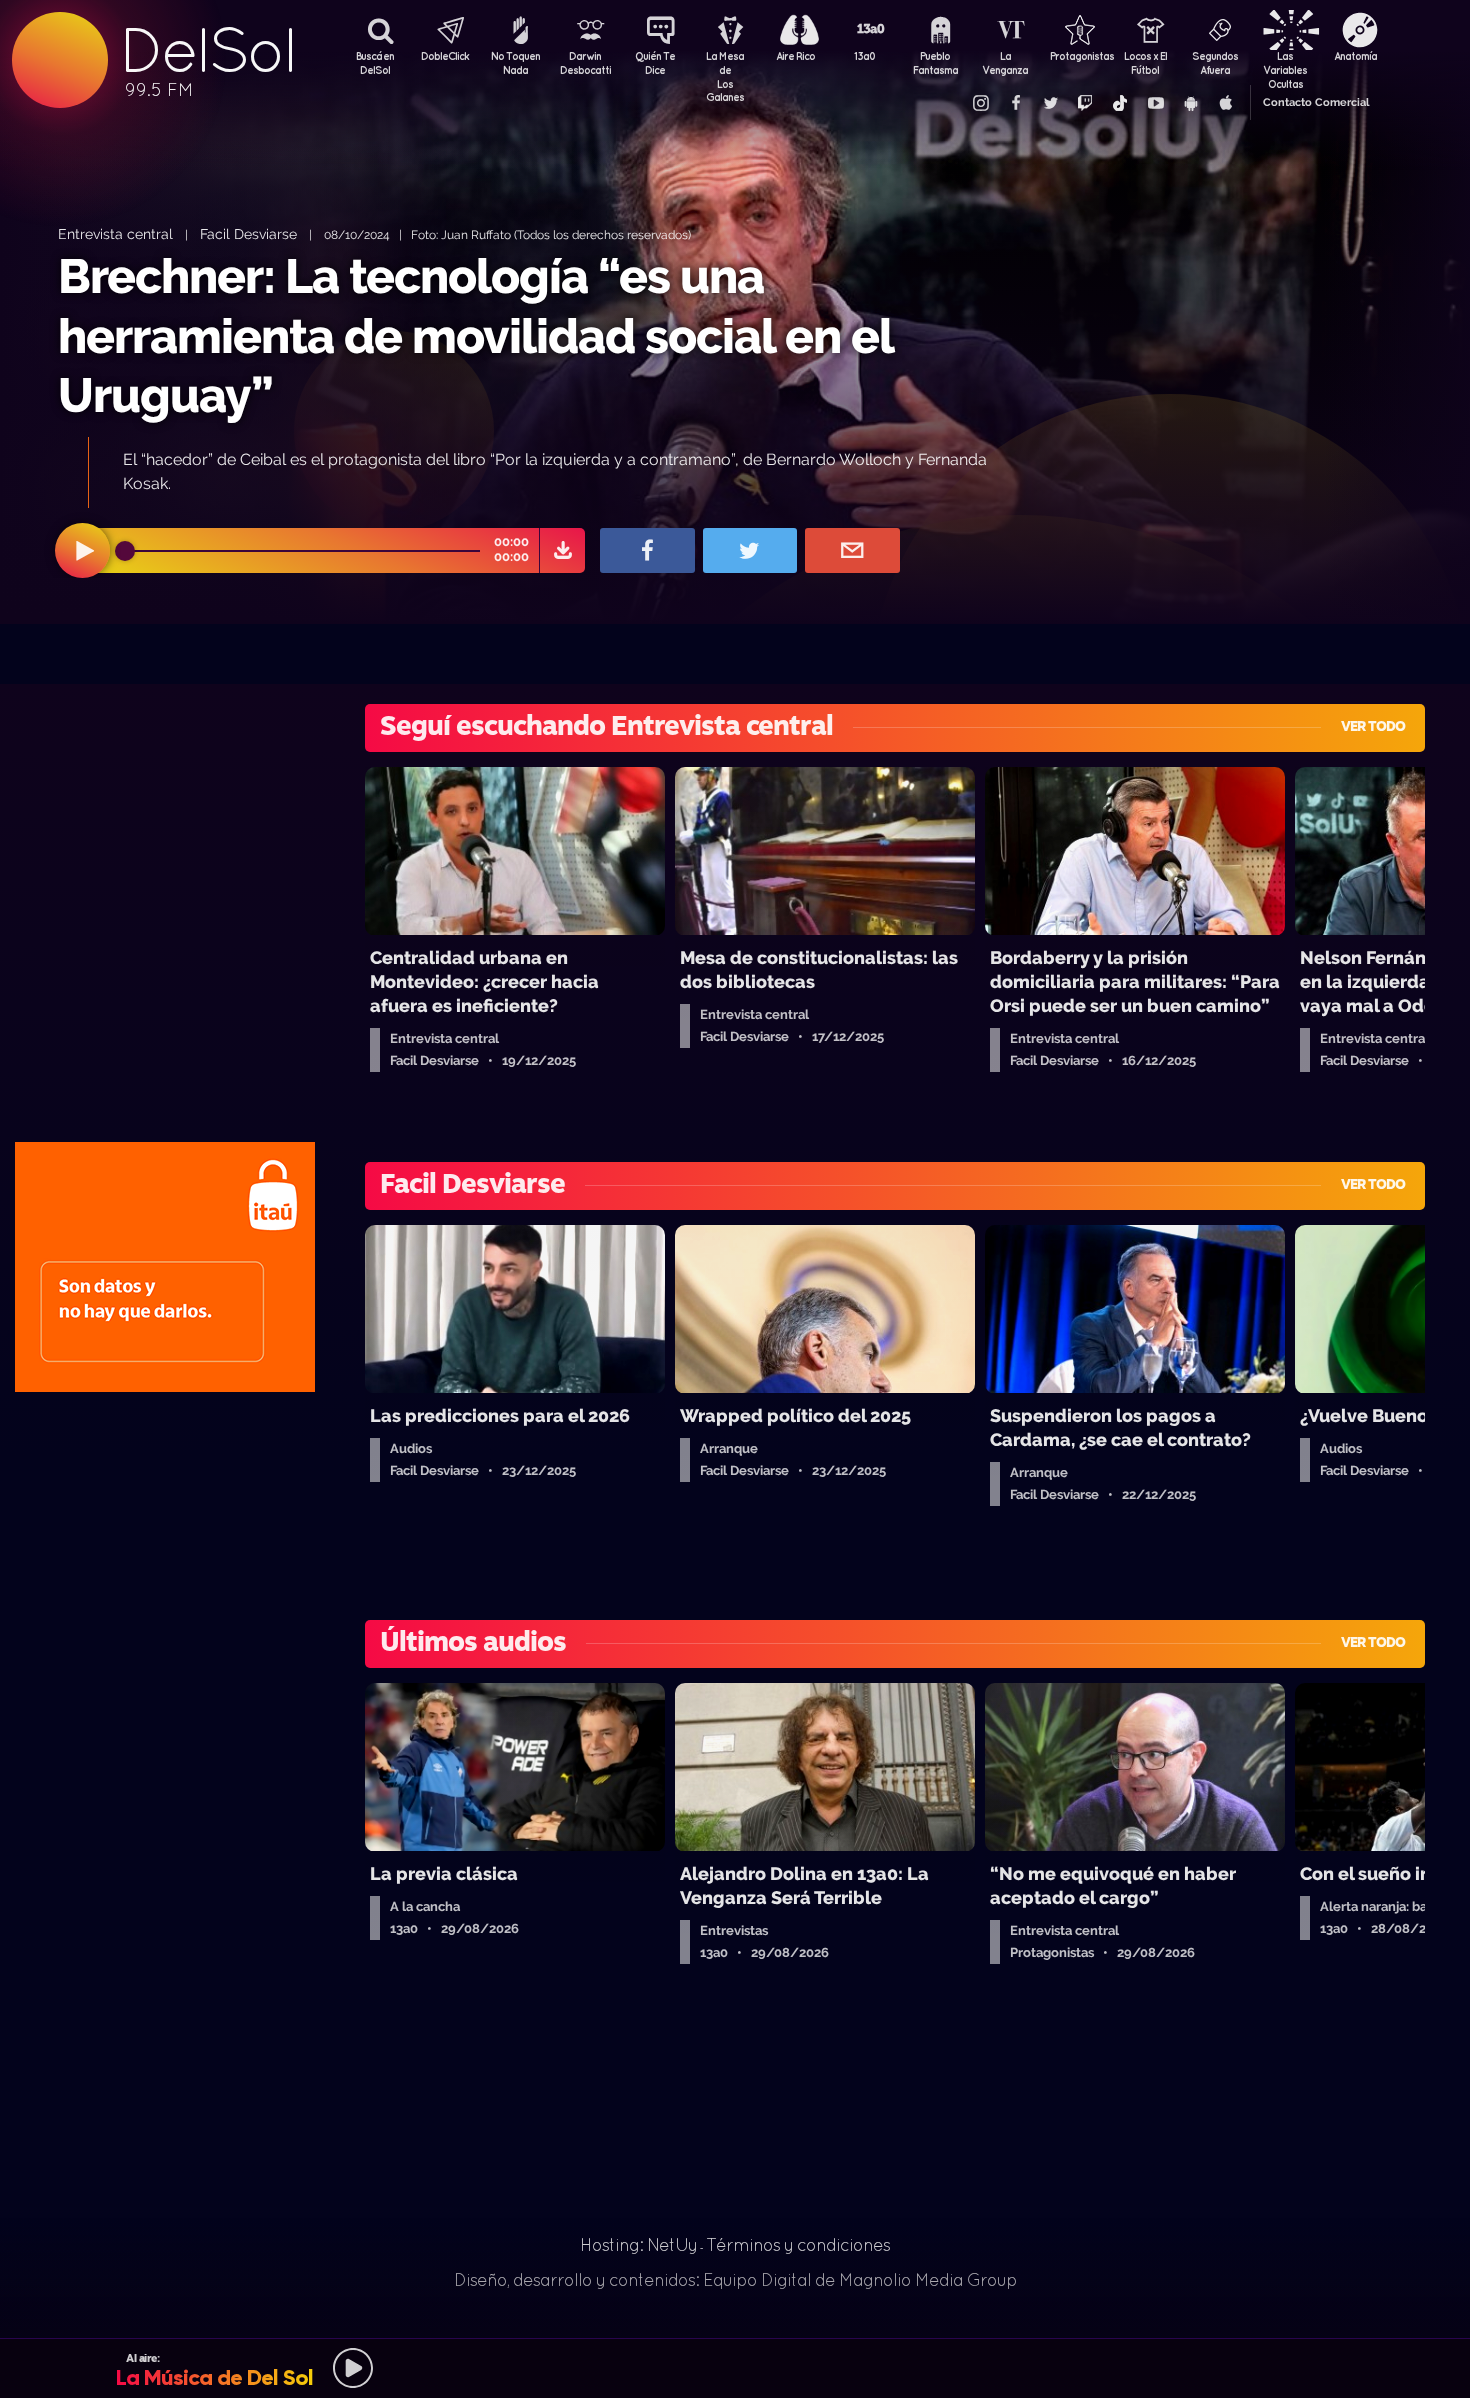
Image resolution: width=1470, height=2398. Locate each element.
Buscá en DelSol (375, 63)
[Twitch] (1085, 103)
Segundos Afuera (1215, 63)
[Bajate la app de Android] (1190, 103)
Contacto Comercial (1316, 102)
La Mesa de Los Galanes (725, 65)
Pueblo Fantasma (935, 63)
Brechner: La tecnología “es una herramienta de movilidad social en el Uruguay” (475, 335)
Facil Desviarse (248, 233)
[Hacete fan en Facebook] (1015, 103)
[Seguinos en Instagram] (980, 103)
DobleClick (445, 56)
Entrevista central (115, 233)
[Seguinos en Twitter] (1050, 103)
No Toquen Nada (515, 63)
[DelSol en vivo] (735, 2368)
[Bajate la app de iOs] (1225, 103)
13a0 (865, 56)
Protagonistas (1075, 56)
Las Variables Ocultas (1285, 65)
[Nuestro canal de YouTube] (1155, 103)
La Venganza (1005, 63)
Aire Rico (795, 56)
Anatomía (1355, 56)
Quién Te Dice (655, 63)
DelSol (207, 50)
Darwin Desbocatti (585, 63)
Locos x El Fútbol (1145, 63)
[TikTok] (1120, 103)
